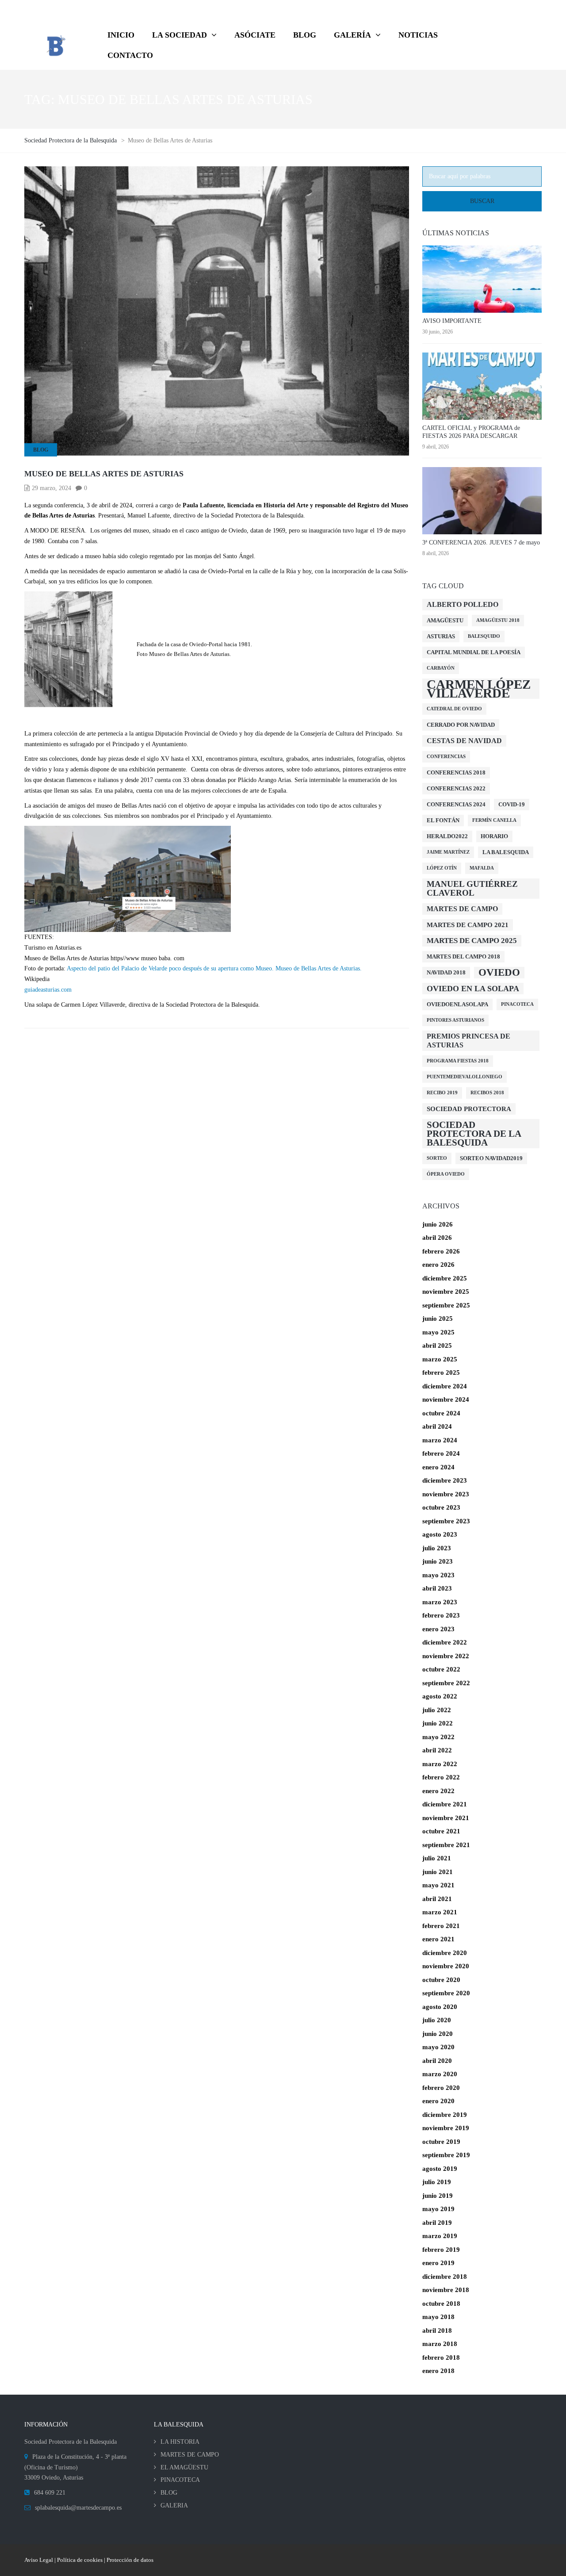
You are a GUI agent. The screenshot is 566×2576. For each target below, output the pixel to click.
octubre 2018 (441, 2304)
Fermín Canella (494, 820)
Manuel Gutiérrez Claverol (472, 888)
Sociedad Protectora (469, 1109)
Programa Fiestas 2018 (458, 1061)
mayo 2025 (438, 1332)
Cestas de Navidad (464, 741)
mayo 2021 (438, 1885)
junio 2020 (438, 2034)
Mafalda (482, 868)
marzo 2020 (440, 2074)
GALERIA (174, 2505)
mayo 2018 (438, 2317)
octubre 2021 (441, 1831)
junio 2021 (438, 1872)
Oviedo (499, 972)
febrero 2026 (441, 1251)
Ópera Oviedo (446, 1174)
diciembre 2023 (445, 1480)
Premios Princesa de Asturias (468, 1041)
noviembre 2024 (446, 1399)
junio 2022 (438, 1723)
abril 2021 (437, 1899)
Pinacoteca (517, 1004)
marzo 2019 (440, 2236)
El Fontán (443, 820)
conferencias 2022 (456, 788)
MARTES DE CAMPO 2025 (472, 941)
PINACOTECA (180, 2480)
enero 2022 (438, 1791)
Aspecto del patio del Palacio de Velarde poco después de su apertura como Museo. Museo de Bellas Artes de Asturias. (214, 968)
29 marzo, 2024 (52, 488)
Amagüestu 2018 (498, 620)
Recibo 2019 (442, 1093)
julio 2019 (437, 2182)
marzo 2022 (440, 1764)
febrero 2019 (441, 2250)
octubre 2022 (441, 1669)
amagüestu (445, 620)
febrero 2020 (441, 2088)
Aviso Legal (39, 2560)
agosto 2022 (440, 1696)
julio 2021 (437, 1858)
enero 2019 (438, 2263)
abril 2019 (437, 2223)
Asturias (441, 636)
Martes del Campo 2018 (463, 956)
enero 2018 (438, 2371)
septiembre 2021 (446, 1845)
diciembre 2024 (445, 1386)
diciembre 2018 (445, 2277)
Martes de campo (462, 909)
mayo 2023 (438, 1575)
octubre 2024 (441, 1413)
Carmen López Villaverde (479, 689)
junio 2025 (438, 1319)
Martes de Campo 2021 (468, 925)
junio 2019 (438, 2196)
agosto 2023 (440, 1534)
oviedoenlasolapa (457, 1004)
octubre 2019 (441, 2142)
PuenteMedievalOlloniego (465, 1077)
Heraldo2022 (447, 836)
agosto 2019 (440, 2169)
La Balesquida (506, 852)
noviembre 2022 (446, 1656)
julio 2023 (437, 1548)
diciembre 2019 (445, 2115)
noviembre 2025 (446, 1292)
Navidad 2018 (446, 972)
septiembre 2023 (446, 1521)
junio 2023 (438, 1561)
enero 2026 (438, 1265)
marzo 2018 (440, 2344)
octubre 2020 (441, 1980)
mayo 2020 (438, 2047)
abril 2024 (437, 1426)
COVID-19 (512, 804)
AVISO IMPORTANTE (452, 321)
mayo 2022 (438, 1737)
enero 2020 (438, 2101)
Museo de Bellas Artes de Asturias (104, 474)
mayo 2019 (438, 2209)
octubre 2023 (441, 1507)
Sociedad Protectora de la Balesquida (474, 1134)
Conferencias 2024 (456, 804)
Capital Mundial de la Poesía (474, 652)
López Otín (442, 868)
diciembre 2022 (445, 1642)
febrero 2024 (441, 1453)
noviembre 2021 (446, 1818)
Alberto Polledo (463, 604)
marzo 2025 (440, 1359)
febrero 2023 (441, 1615)
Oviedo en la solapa (473, 989)
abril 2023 (437, 1588)
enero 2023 (438, 1629)
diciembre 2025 (445, 1278)
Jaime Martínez (448, 852)
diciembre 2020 (445, 1953)
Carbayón (441, 668)
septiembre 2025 (446, 1305)
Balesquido (484, 636)
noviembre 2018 (446, 2290)
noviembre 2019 (446, 2128)
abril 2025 (437, 1345)
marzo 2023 (440, 1602)
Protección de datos (130, 2560)
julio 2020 (437, 2020)
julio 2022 (437, 1710)
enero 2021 (438, 1939)
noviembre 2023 (446, 1494)
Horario (494, 836)
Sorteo (437, 1158)
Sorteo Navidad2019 (491, 1158)
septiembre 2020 (446, 1993)
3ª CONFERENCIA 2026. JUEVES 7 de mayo (481, 542)
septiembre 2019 (446, 2155)
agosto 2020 (440, 2007)
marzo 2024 (440, 1440)
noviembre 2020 (446, 1966)
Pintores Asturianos (455, 1020)
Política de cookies (80, 2560)
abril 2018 (437, 2331)
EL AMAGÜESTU (184, 2467)
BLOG (41, 450)
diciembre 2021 (445, 1804)
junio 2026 (438, 1224)
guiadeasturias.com (48, 990)
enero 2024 (438, 1467)
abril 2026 (437, 1238)
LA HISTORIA (180, 2442)
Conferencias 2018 (456, 772)
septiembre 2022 (446, 1683)
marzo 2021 (440, 1912)
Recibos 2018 (487, 1093)
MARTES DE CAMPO (190, 2455)
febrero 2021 (441, 1926)
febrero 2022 (441, 1777)
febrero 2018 (441, 2357)
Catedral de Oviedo (454, 709)
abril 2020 (437, 2061)
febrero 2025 (441, 1372)
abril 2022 (437, 1750)
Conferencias (446, 757)
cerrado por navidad (461, 725)
